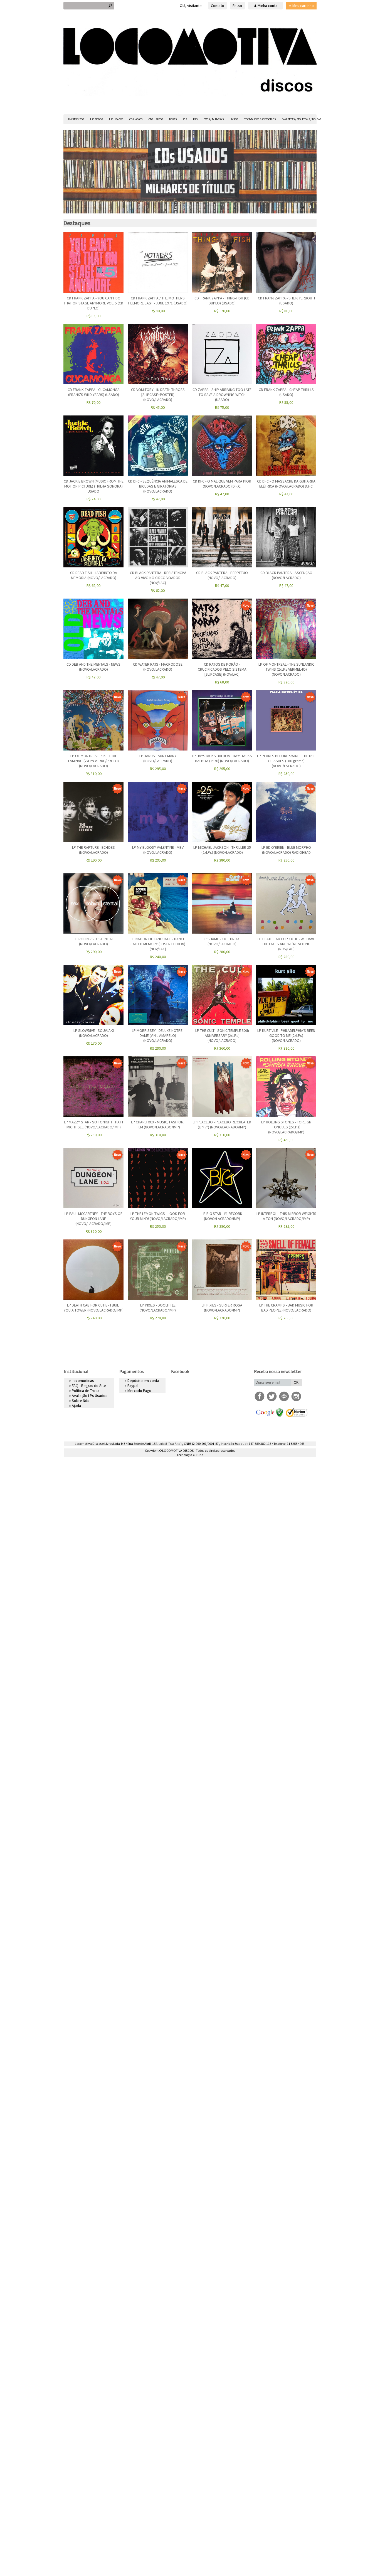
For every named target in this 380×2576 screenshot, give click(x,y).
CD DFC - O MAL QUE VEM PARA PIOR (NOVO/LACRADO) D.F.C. (222, 484)
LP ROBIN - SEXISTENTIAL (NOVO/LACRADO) (94, 941)
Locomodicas (83, 1381)
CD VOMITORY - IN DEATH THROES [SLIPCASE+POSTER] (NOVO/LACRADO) (158, 395)
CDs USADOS (156, 119)
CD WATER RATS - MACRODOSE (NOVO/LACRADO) (158, 667)
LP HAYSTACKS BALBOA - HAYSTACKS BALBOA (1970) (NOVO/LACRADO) (222, 758)
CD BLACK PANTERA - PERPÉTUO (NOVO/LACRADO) (222, 575)
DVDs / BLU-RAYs (214, 119)
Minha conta (267, 6)
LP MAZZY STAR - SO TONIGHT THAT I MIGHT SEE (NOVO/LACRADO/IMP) (93, 1125)
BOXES (173, 119)
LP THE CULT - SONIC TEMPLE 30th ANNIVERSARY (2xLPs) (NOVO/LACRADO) (222, 1035)
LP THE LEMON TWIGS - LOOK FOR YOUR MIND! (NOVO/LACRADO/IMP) (158, 1216)
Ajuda (76, 1406)
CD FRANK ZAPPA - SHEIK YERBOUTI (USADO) (286, 301)
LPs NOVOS (97, 119)
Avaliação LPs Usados (90, 1396)
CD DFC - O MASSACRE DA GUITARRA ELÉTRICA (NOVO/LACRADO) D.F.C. (286, 484)
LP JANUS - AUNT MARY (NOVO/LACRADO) (158, 758)
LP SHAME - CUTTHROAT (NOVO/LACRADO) (222, 941)
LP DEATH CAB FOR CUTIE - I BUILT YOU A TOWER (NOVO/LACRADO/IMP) (94, 1308)
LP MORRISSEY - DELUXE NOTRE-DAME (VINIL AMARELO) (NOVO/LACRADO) (158, 1035)
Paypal (133, 1386)
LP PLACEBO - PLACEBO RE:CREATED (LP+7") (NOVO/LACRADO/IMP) (222, 1125)
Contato (218, 6)
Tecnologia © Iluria (190, 1455)
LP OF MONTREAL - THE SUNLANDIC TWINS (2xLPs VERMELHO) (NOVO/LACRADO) (286, 669)
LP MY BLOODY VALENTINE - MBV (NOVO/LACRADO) (158, 850)
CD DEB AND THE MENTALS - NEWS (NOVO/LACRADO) (93, 667)
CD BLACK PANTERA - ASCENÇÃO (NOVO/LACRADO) (286, 575)
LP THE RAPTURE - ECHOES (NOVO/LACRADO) (93, 850)
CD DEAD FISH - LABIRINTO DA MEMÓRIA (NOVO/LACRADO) (94, 575)
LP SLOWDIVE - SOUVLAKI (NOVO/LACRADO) (94, 1033)
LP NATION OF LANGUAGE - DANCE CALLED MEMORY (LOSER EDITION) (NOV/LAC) (158, 944)
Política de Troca (86, 1391)
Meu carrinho (303, 6)
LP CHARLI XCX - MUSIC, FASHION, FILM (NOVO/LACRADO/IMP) (158, 1125)
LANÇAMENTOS (75, 119)
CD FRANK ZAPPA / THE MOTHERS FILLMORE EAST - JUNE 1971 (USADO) (158, 301)
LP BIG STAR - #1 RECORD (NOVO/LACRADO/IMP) (222, 1216)
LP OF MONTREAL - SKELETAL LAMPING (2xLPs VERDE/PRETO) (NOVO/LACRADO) (93, 761)
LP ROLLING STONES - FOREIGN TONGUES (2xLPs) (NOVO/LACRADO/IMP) (286, 1127)
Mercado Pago (139, 1391)
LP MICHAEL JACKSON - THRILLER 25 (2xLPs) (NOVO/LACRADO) (222, 850)
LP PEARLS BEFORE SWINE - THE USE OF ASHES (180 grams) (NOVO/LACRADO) (286, 761)
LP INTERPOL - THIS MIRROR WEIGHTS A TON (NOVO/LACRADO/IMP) (286, 1216)
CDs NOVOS (136, 119)
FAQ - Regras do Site (89, 1386)
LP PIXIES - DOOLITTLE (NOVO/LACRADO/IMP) (158, 1308)
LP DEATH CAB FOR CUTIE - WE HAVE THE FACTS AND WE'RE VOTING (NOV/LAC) (286, 944)
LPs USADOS (116, 119)
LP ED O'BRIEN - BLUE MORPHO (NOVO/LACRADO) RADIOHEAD (286, 850)
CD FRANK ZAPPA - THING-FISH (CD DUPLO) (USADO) (222, 301)
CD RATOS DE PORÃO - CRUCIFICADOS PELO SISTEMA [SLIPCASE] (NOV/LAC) (222, 669)
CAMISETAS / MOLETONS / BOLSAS (301, 119)
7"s (185, 119)
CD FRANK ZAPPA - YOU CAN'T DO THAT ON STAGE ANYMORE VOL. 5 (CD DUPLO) (93, 303)
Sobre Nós (81, 1401)
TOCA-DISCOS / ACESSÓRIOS (260, 119)
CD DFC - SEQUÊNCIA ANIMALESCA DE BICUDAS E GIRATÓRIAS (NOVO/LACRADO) (158, 486)
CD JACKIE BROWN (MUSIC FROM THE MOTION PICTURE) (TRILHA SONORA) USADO (94, 486)
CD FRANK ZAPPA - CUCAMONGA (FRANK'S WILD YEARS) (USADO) (94, 392)
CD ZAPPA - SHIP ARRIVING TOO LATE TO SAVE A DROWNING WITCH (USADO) (222, 395)
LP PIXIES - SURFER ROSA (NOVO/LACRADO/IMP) (222, 1308)
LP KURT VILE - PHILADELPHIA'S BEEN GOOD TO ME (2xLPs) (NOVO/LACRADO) (286, 1035)
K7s (195, 119)
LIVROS (234, 119)
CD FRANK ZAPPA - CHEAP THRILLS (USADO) (286, 392)
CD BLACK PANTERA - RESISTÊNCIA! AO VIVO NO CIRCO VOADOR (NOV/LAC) (158, 578)
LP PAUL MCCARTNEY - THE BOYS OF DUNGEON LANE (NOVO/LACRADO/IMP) (93, 1219)
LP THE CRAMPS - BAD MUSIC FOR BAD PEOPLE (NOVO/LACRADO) (286, 1308)
